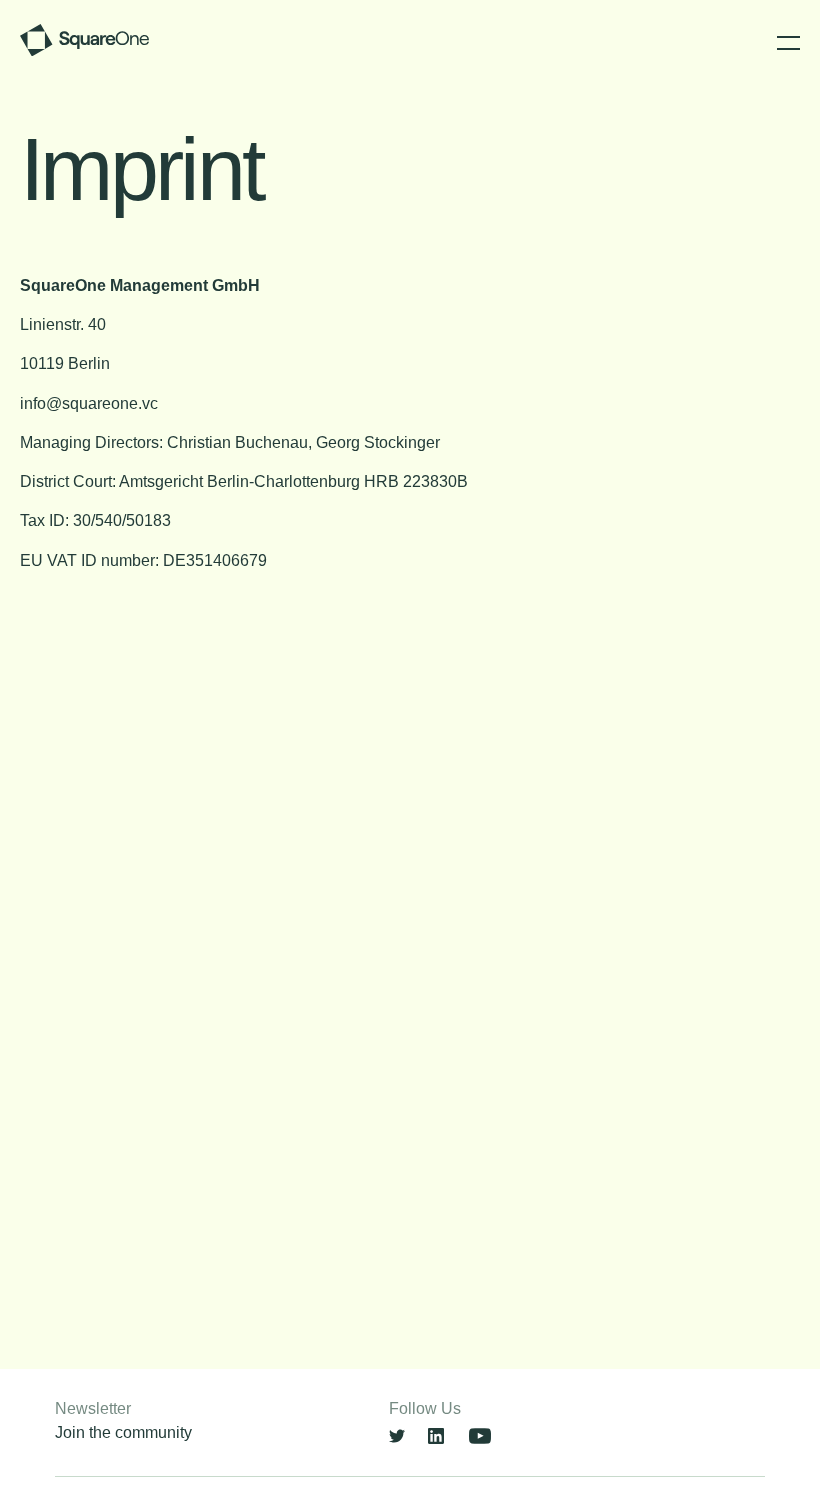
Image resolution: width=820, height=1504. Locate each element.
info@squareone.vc (89, 403)
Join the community (123, 1432)
